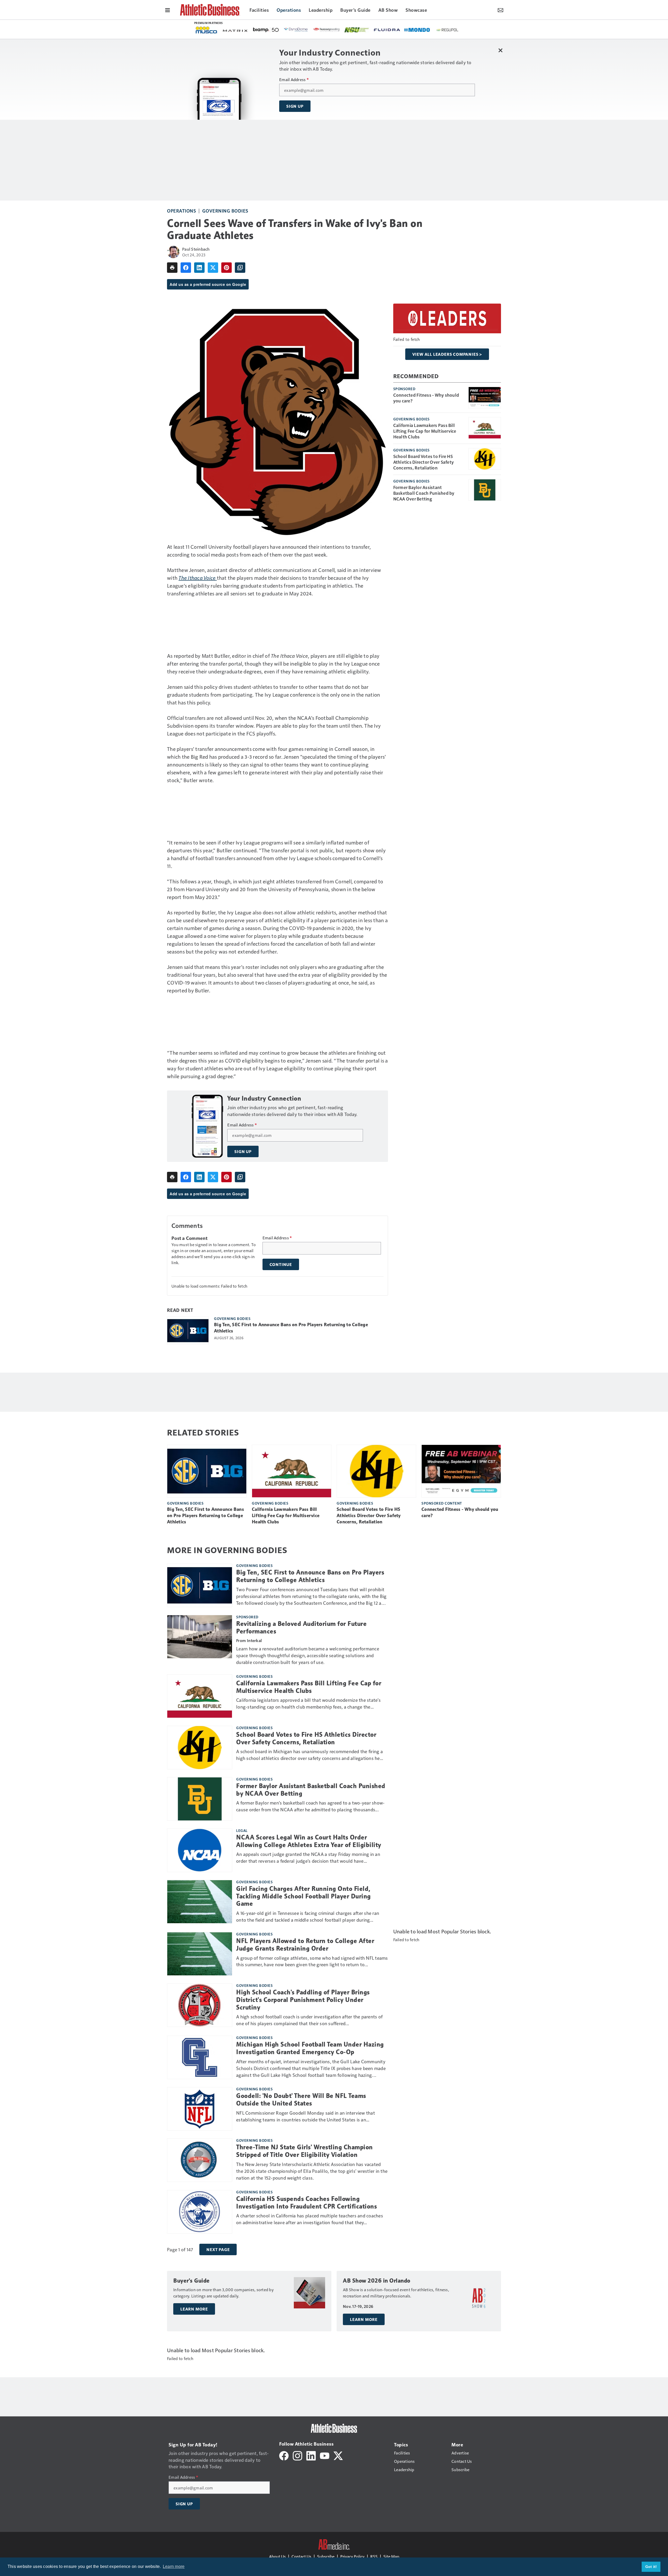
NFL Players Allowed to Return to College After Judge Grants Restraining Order (305, 1945)
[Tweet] (213, 268)
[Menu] (168, 10)
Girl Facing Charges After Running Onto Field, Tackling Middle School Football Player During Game (303, 1896)
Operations (181, 211)
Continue (281, 1264)
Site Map (391, 2556)
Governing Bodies (225, 211)
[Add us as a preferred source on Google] (240, 268)
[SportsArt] (349, 29)
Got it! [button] (651, 2567)
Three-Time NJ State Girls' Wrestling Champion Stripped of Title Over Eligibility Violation (305, 2151)
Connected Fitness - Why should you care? (426, 398)
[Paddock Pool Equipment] (433, 30)
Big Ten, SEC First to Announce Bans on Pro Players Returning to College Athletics (291, 1328)
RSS (374, 2556)
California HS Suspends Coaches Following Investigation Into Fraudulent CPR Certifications (306, 2203)
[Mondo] (269, 29)
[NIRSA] (324, 30)
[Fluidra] (238, 30)
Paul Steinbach (196, 249)
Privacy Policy (352, 2556)
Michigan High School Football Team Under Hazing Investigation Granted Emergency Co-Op (310, 2048)
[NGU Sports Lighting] (208, 30)
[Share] (186, 268)
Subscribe (326, 2556)
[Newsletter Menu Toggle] (500, 10)
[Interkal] (409, 30)
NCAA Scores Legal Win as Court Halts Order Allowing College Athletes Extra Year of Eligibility (309, 1841)
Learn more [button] (174, 2566)
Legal (242, 1830)
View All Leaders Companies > (447, 354)
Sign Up (295, 106)
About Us (277, 2556)
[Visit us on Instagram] (297, 2455)
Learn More (194, 2309)
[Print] (172, 268)
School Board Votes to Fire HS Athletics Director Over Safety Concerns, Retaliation (424, 462)
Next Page (218, 2249)
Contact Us (301, 2556)
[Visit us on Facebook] (284, 2455)
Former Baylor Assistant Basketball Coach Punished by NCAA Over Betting (424, 493)
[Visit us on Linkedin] (311, 2455)
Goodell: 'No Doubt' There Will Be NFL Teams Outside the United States (301, 2100)
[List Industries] (379, 29)
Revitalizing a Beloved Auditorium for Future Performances (301, 1628)
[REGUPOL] (299, 30)
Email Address (294, 80)
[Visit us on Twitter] (338, 2455)
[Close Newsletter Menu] (500, 50)
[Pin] (226, 268)
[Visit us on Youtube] (325, 2455)
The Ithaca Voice (197, 578)
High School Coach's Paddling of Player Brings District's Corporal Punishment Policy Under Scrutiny (303, 2000)
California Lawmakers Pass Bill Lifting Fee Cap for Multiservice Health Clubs (425, 431)
